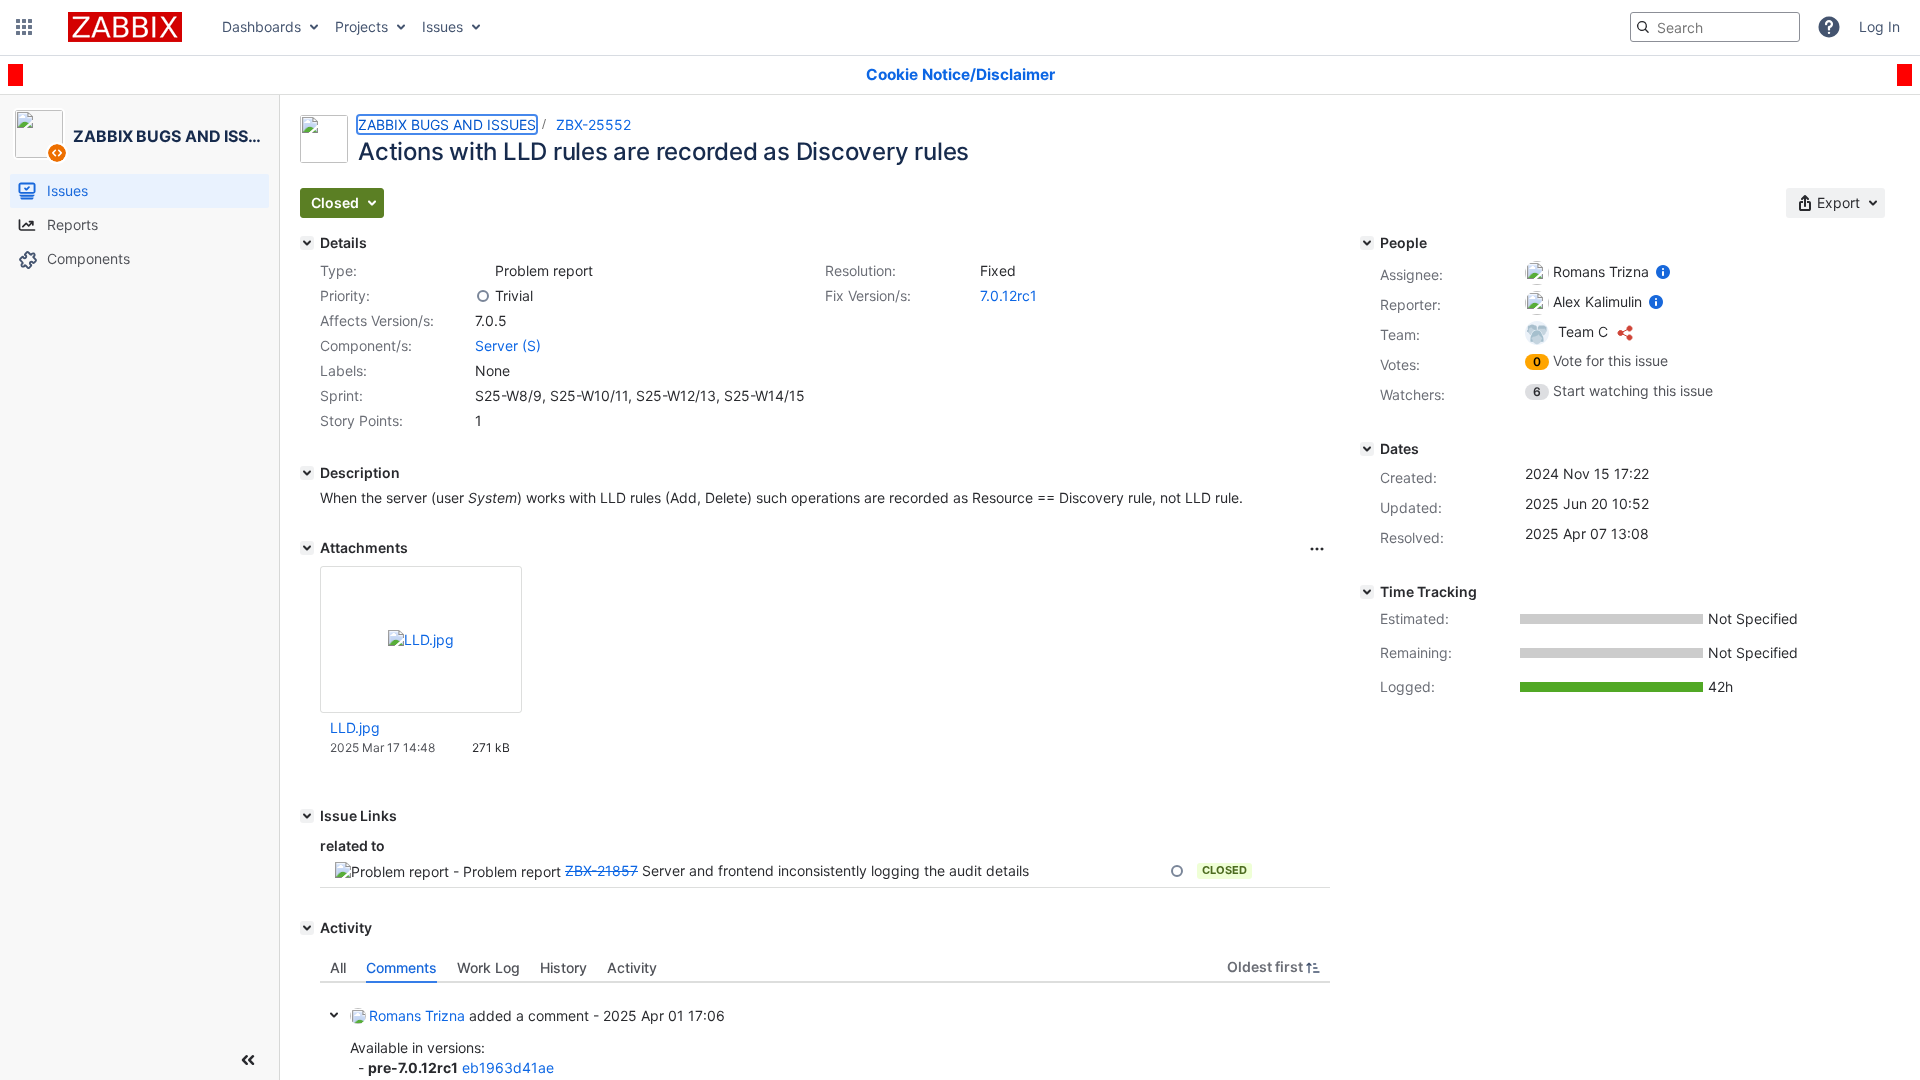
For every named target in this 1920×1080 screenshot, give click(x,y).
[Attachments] (307, 548)
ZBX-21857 (601, 870)
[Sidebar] (248, 1060)
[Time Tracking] (1367, 592)
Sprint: (341, 395)
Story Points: (361, 420)
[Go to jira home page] (125, 27)
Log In (1879, 26)
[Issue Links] (307, 816)
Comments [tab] (401, 967)
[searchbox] (1715, 27)
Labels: (343, 370)
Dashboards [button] (261, 26)
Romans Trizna (417, 1015)
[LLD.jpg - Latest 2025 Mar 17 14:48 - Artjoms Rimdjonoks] (421, 639)
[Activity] (307, 928)
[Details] (307, 243)
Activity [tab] (632, 967)
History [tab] (563, 967)
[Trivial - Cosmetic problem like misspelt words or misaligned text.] (483, 296)
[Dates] (1367, 449)
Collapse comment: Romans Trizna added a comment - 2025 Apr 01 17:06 (334, 1015)
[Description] (307, 473)
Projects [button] (361, 26)
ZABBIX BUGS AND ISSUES (447, 124)
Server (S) (508, 345)
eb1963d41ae (508, 1067)
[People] (1367, 243)
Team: (1400, 334)
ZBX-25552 (593, 124)
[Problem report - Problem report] (483, 271)
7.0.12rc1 (1008, 295)
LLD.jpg (355, 727)
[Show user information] (1663, 271)
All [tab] (338, 967)
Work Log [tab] (488, 967)
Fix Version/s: (868, 295)
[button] (24, 27)
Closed (1224, 870)
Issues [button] (442, 26)
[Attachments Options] (1317, 549)
